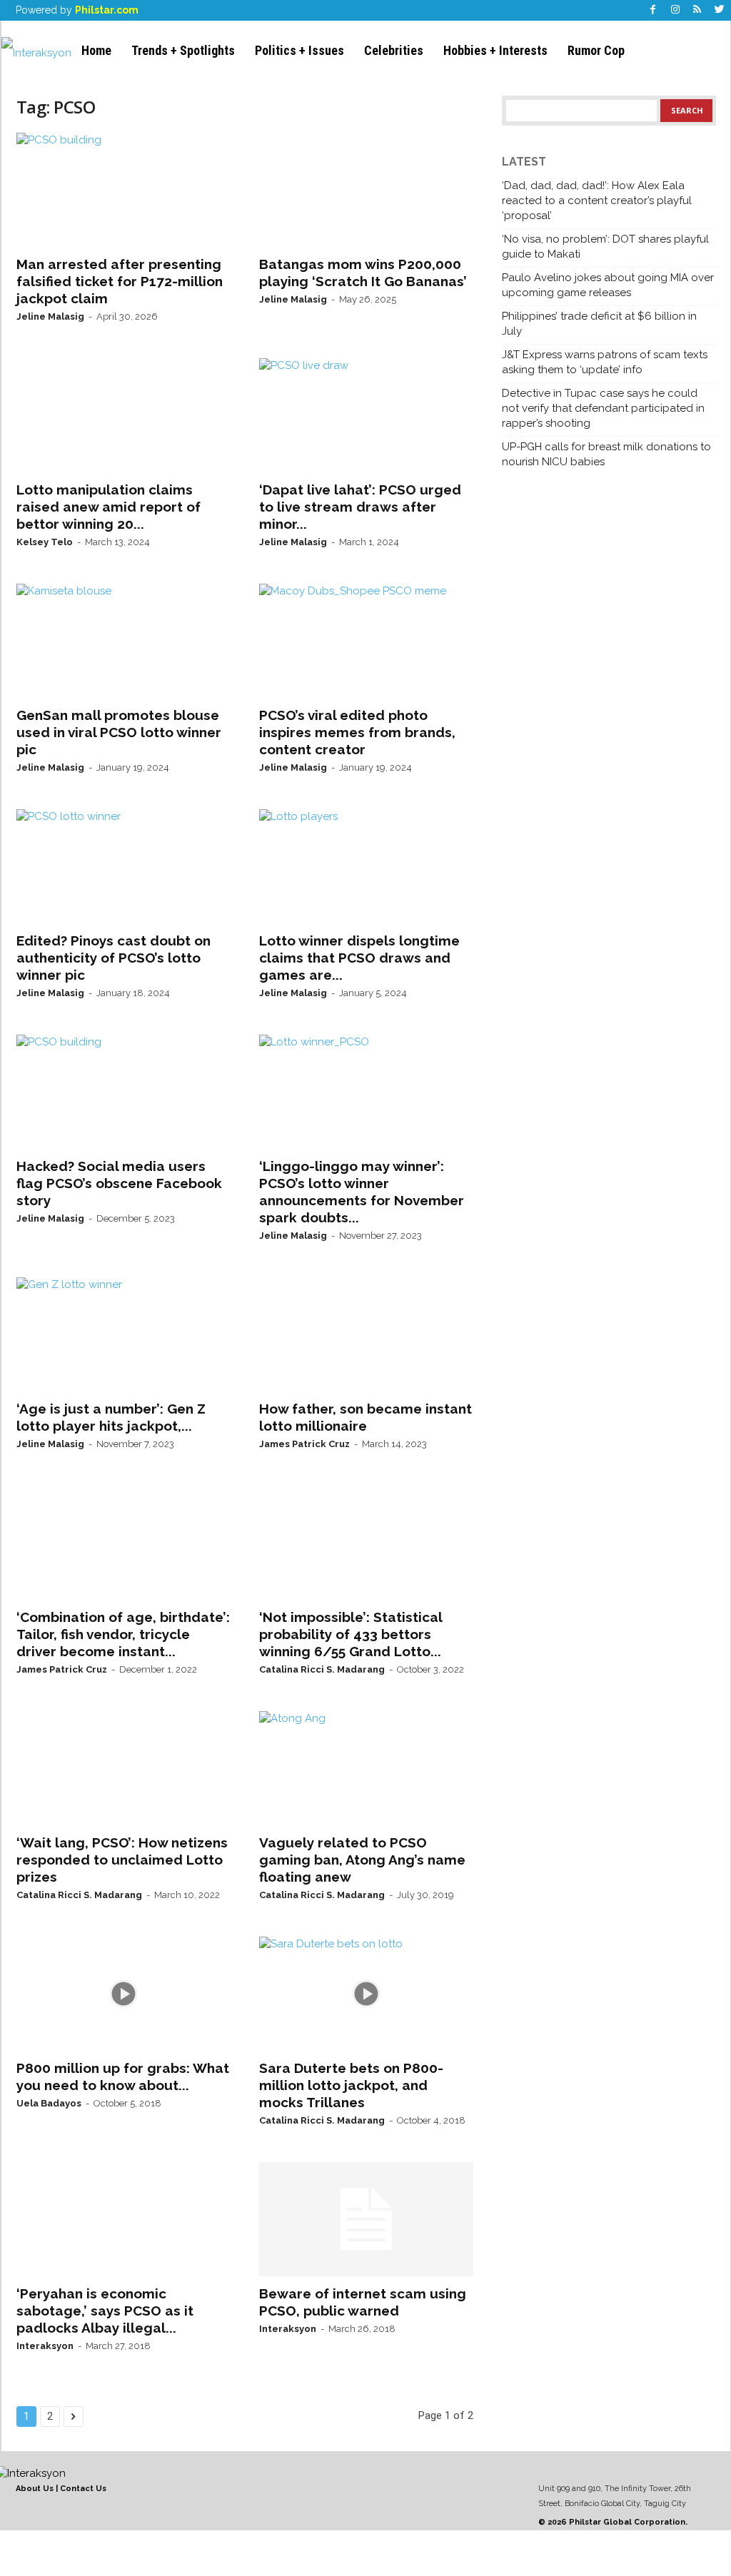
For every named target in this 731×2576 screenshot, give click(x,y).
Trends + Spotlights (183, 50)
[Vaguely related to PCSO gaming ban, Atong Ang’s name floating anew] (366, 1768)
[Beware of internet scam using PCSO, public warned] (366, 2219)
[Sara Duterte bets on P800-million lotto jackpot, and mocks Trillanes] (366, 1994)
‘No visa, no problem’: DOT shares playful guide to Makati (605, 247)
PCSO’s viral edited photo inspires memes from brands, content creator (357, 732)
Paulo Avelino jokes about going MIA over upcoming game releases (608, 285)
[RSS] (697, 10)
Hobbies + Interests (495, 50)
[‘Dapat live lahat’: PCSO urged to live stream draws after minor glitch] (366, 415)
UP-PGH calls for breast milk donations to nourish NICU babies (606, 454)
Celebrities (394, 50)
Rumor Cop (596, 50)
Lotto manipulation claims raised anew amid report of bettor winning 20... (109, 507)
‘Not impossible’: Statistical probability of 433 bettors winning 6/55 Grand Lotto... (351, 1634)
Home (96, 50)
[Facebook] (653, 10)
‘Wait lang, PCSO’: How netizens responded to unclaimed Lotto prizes (122, 1860)
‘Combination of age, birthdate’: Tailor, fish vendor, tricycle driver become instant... (123, 1634)
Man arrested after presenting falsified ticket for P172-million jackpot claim (120, 281)
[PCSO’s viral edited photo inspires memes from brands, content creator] (366, 641)
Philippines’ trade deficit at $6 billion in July (599, 324)
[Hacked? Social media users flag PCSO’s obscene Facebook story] (123, 1092)
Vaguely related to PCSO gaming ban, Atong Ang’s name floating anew (362, 1860)
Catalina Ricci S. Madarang (322, 1669)
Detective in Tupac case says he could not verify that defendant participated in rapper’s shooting (603, 408)
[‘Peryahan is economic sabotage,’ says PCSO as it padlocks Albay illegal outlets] (123, 2219)
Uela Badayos (49, 2103)
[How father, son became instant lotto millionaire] (366, 1334)
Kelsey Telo (45, 542)
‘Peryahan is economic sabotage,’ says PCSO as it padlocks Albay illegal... (105, 2311)
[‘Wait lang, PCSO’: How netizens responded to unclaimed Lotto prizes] (123, 1768)
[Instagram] (675, 10)
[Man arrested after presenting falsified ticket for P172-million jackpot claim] (123, 190)
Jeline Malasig (50, 316)
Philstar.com (107, 10)
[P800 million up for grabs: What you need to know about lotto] (123, 1994)
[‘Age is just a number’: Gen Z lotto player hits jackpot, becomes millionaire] (123, 1334)
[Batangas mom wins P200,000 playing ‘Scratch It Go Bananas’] (366, 190)
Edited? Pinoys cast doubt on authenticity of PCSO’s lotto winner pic (114, 958)
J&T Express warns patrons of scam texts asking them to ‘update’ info (605, 362)
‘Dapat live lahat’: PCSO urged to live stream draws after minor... (360, 507)
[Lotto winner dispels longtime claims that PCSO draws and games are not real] (366, 866)
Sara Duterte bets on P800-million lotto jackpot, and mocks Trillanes (351, 2085)
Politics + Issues (299, 50)
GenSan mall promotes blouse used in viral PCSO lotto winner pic (119, 732)
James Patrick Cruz (304, 1444)
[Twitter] (720, 10)
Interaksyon (45, 2346)
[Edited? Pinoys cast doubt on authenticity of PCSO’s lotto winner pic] (123, 866)
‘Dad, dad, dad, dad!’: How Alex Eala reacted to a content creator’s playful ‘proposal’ (597, 201)
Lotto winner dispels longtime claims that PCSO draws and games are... (359, 958)
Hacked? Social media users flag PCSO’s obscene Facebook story (119, 1183)
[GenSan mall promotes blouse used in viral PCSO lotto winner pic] (123, 641)
